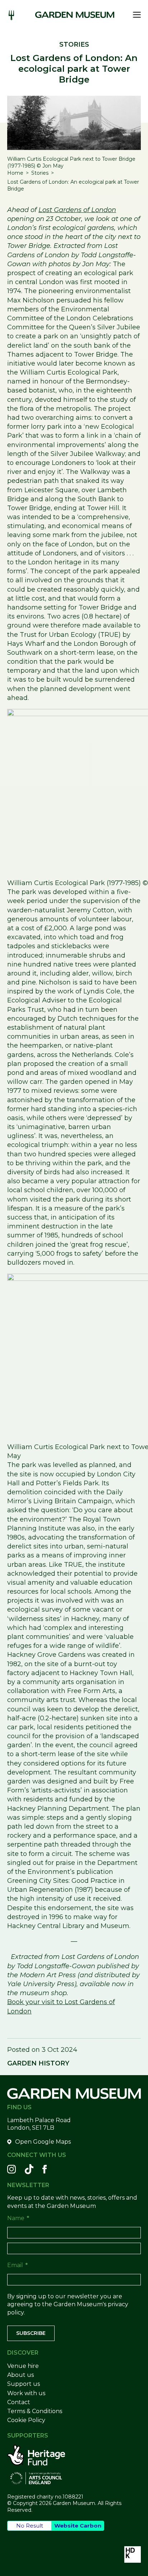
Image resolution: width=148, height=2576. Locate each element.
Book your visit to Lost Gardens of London (61, 2006)
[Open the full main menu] (135, 15)
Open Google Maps (43, 2142)
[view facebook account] (45, 2169)
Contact (19, 2402)
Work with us (26, 2393)
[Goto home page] (75, 15)
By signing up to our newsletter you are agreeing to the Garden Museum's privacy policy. (68, 2304)
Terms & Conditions (35, 2411)
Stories (40, 173)
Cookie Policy (26, 2420)
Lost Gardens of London (77, 210)
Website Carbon (78, 2526)
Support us (24, 2384)
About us (20, 2375)
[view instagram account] (11, 2169)
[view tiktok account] (29, 2169)
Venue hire (23, 2366)
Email (17, 2265)
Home (15, 173)
